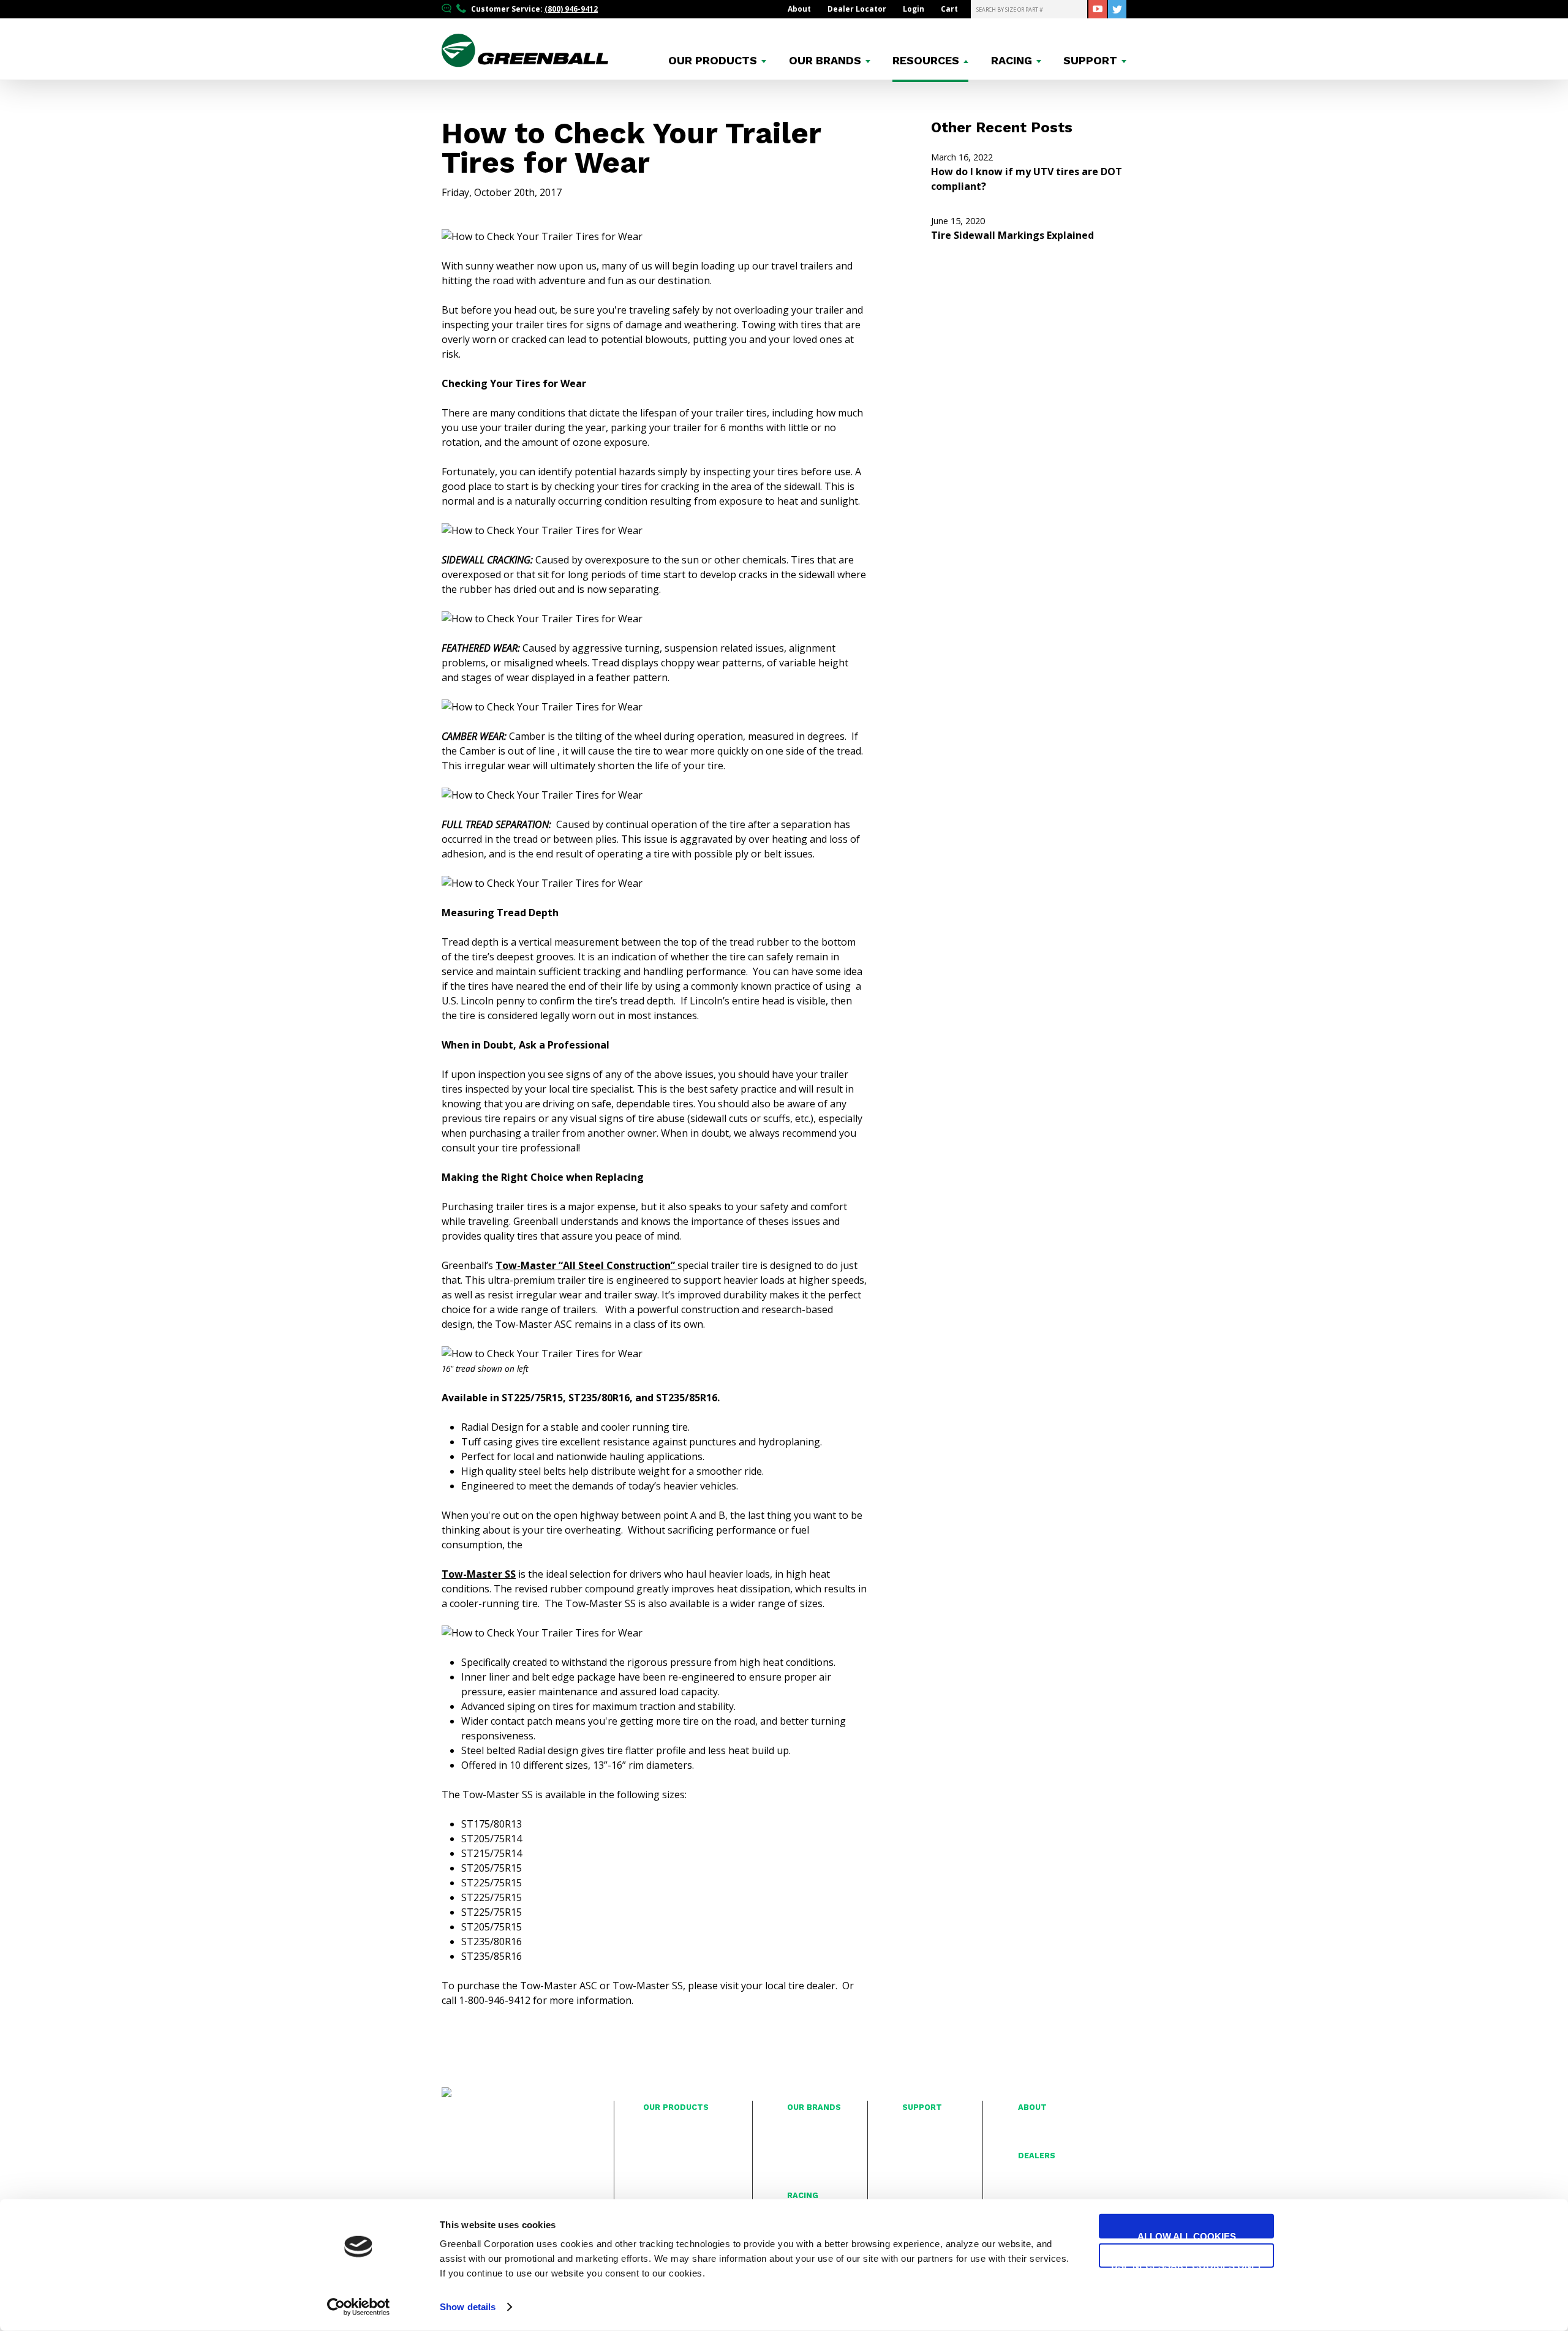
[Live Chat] (448, 9)
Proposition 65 (929, 2175)
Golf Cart (659, 2175)
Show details (468, 2307)
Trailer (655, 2122)
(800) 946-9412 (571, 9)
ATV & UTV (662, 2189)
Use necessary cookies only (1187, 2264)
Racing (1012, 61)
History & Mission (1050, 2122)
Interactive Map (1046, 2171)
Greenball (805, 2148)
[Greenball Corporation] (525, 63)
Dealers (1037, 2156)
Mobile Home (668, 2148)
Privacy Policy (926, 2162)
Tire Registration (932, 2122)
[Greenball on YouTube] (1098, 9)
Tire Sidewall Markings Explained (1012, 228)
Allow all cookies (1187, 2235)
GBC (795, 2136)
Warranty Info (927, 2136)
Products (713, 61)
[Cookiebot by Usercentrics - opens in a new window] (359, 2307)
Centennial (807, 2122)
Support (1090, 61)
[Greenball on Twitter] (1117, 9)
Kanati (798, 2162)
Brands (825, 61)
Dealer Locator (857, 9)
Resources (926, 61)
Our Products (676, 2107)
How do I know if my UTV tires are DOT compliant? (1027, 172)
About (799, 9)
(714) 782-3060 (482, 2170)
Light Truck (663, 2136)
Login (914, 9)
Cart (949, 9)
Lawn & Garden (671, 2162)
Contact (916, 2148)
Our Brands (814, 2107)
